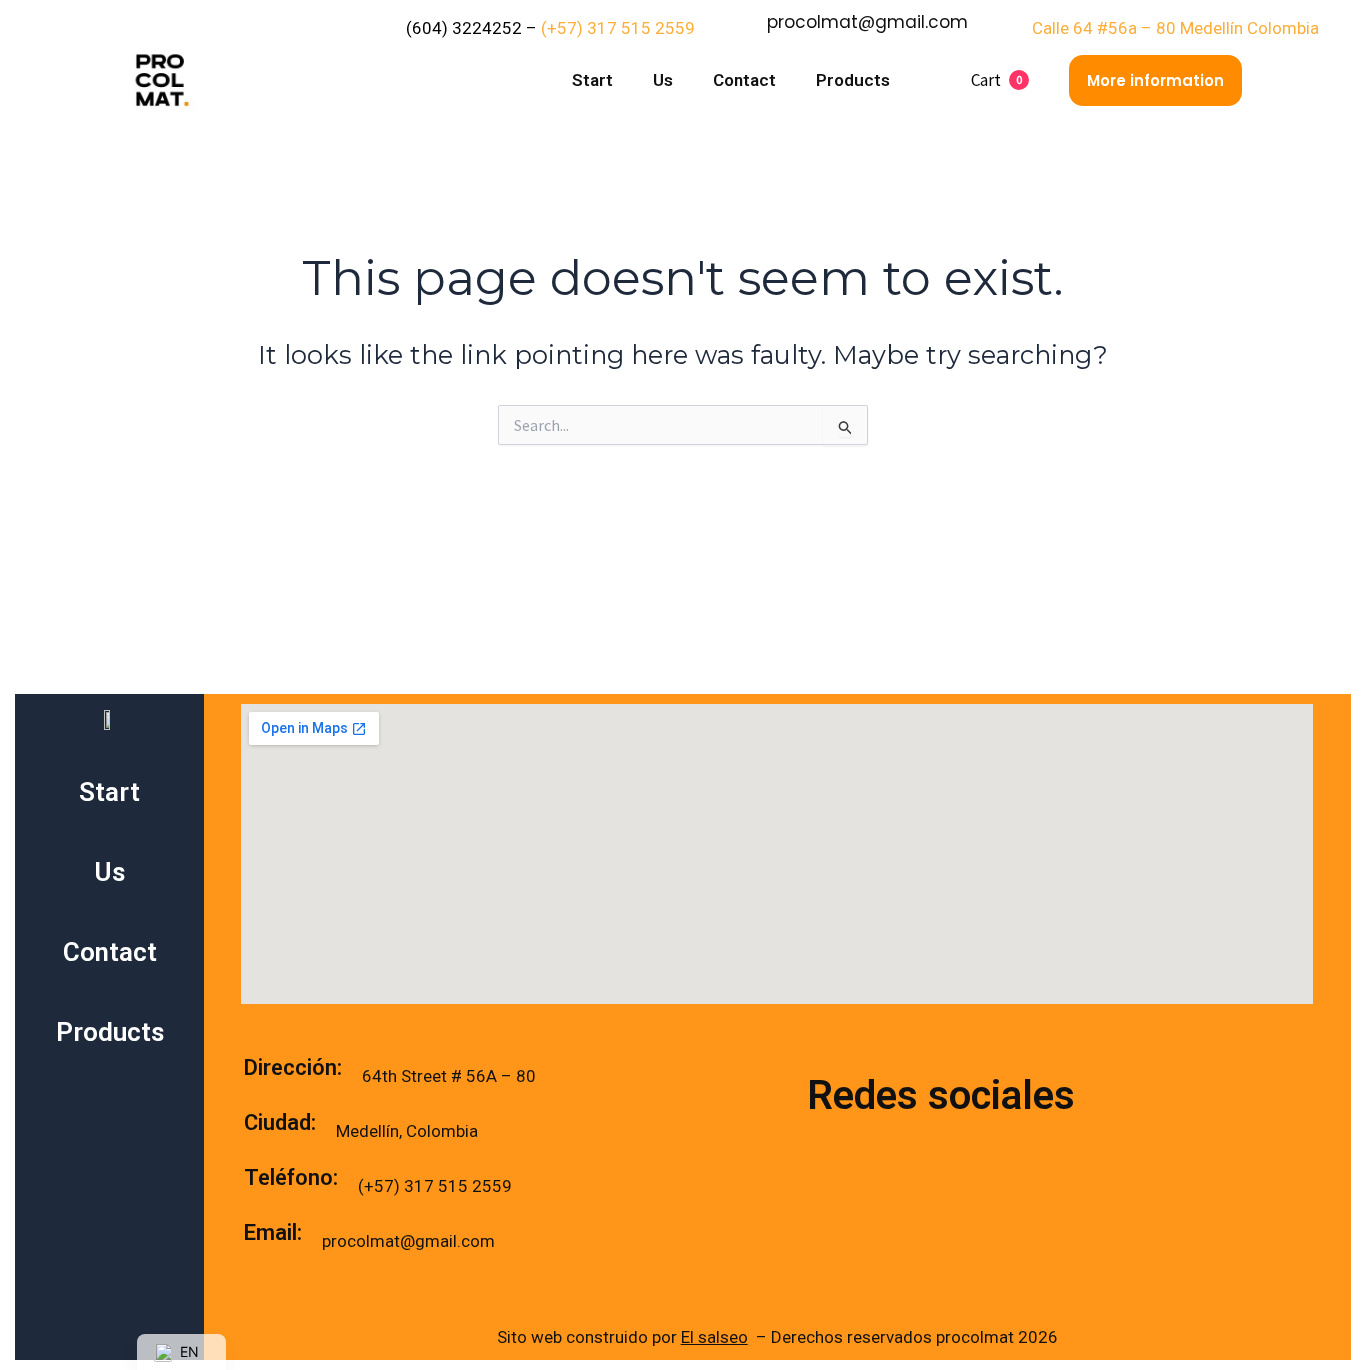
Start (592, 80)
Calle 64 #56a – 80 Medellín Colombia (1175, 28)
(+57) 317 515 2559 (620, 28)
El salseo (714, 1337)
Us (663, 80)
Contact (744, 80)
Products (853, 80)
